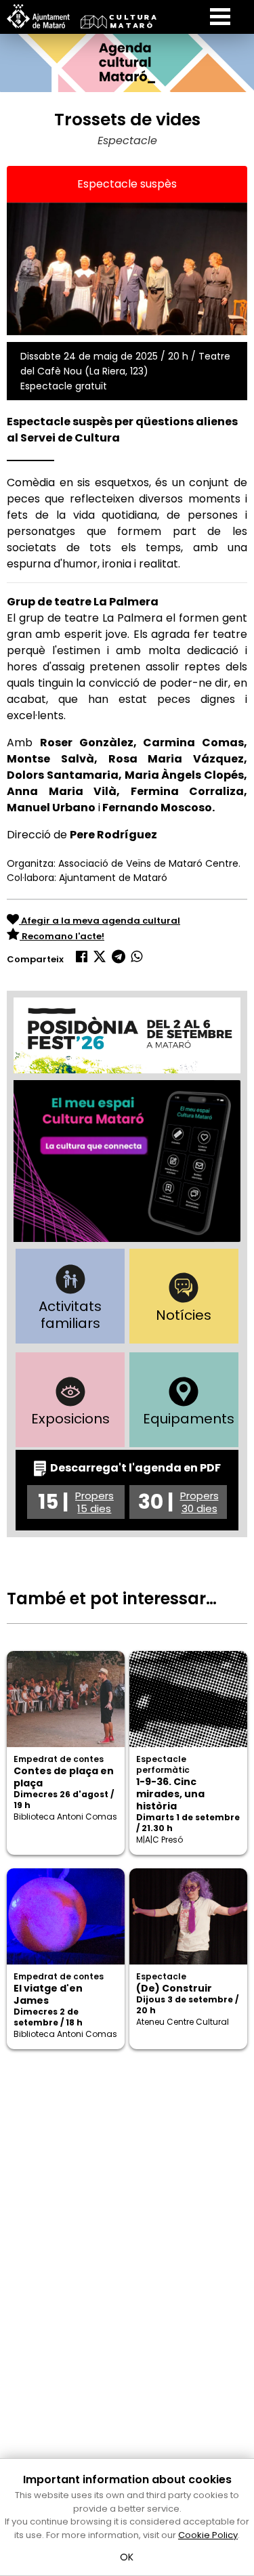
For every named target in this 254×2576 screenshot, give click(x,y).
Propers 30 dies (199, 1502)
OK (127, 2557)
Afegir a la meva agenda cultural (100, 921)
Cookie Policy (208, 2535)
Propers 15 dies (94, 1502)
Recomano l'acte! (62, 936)
